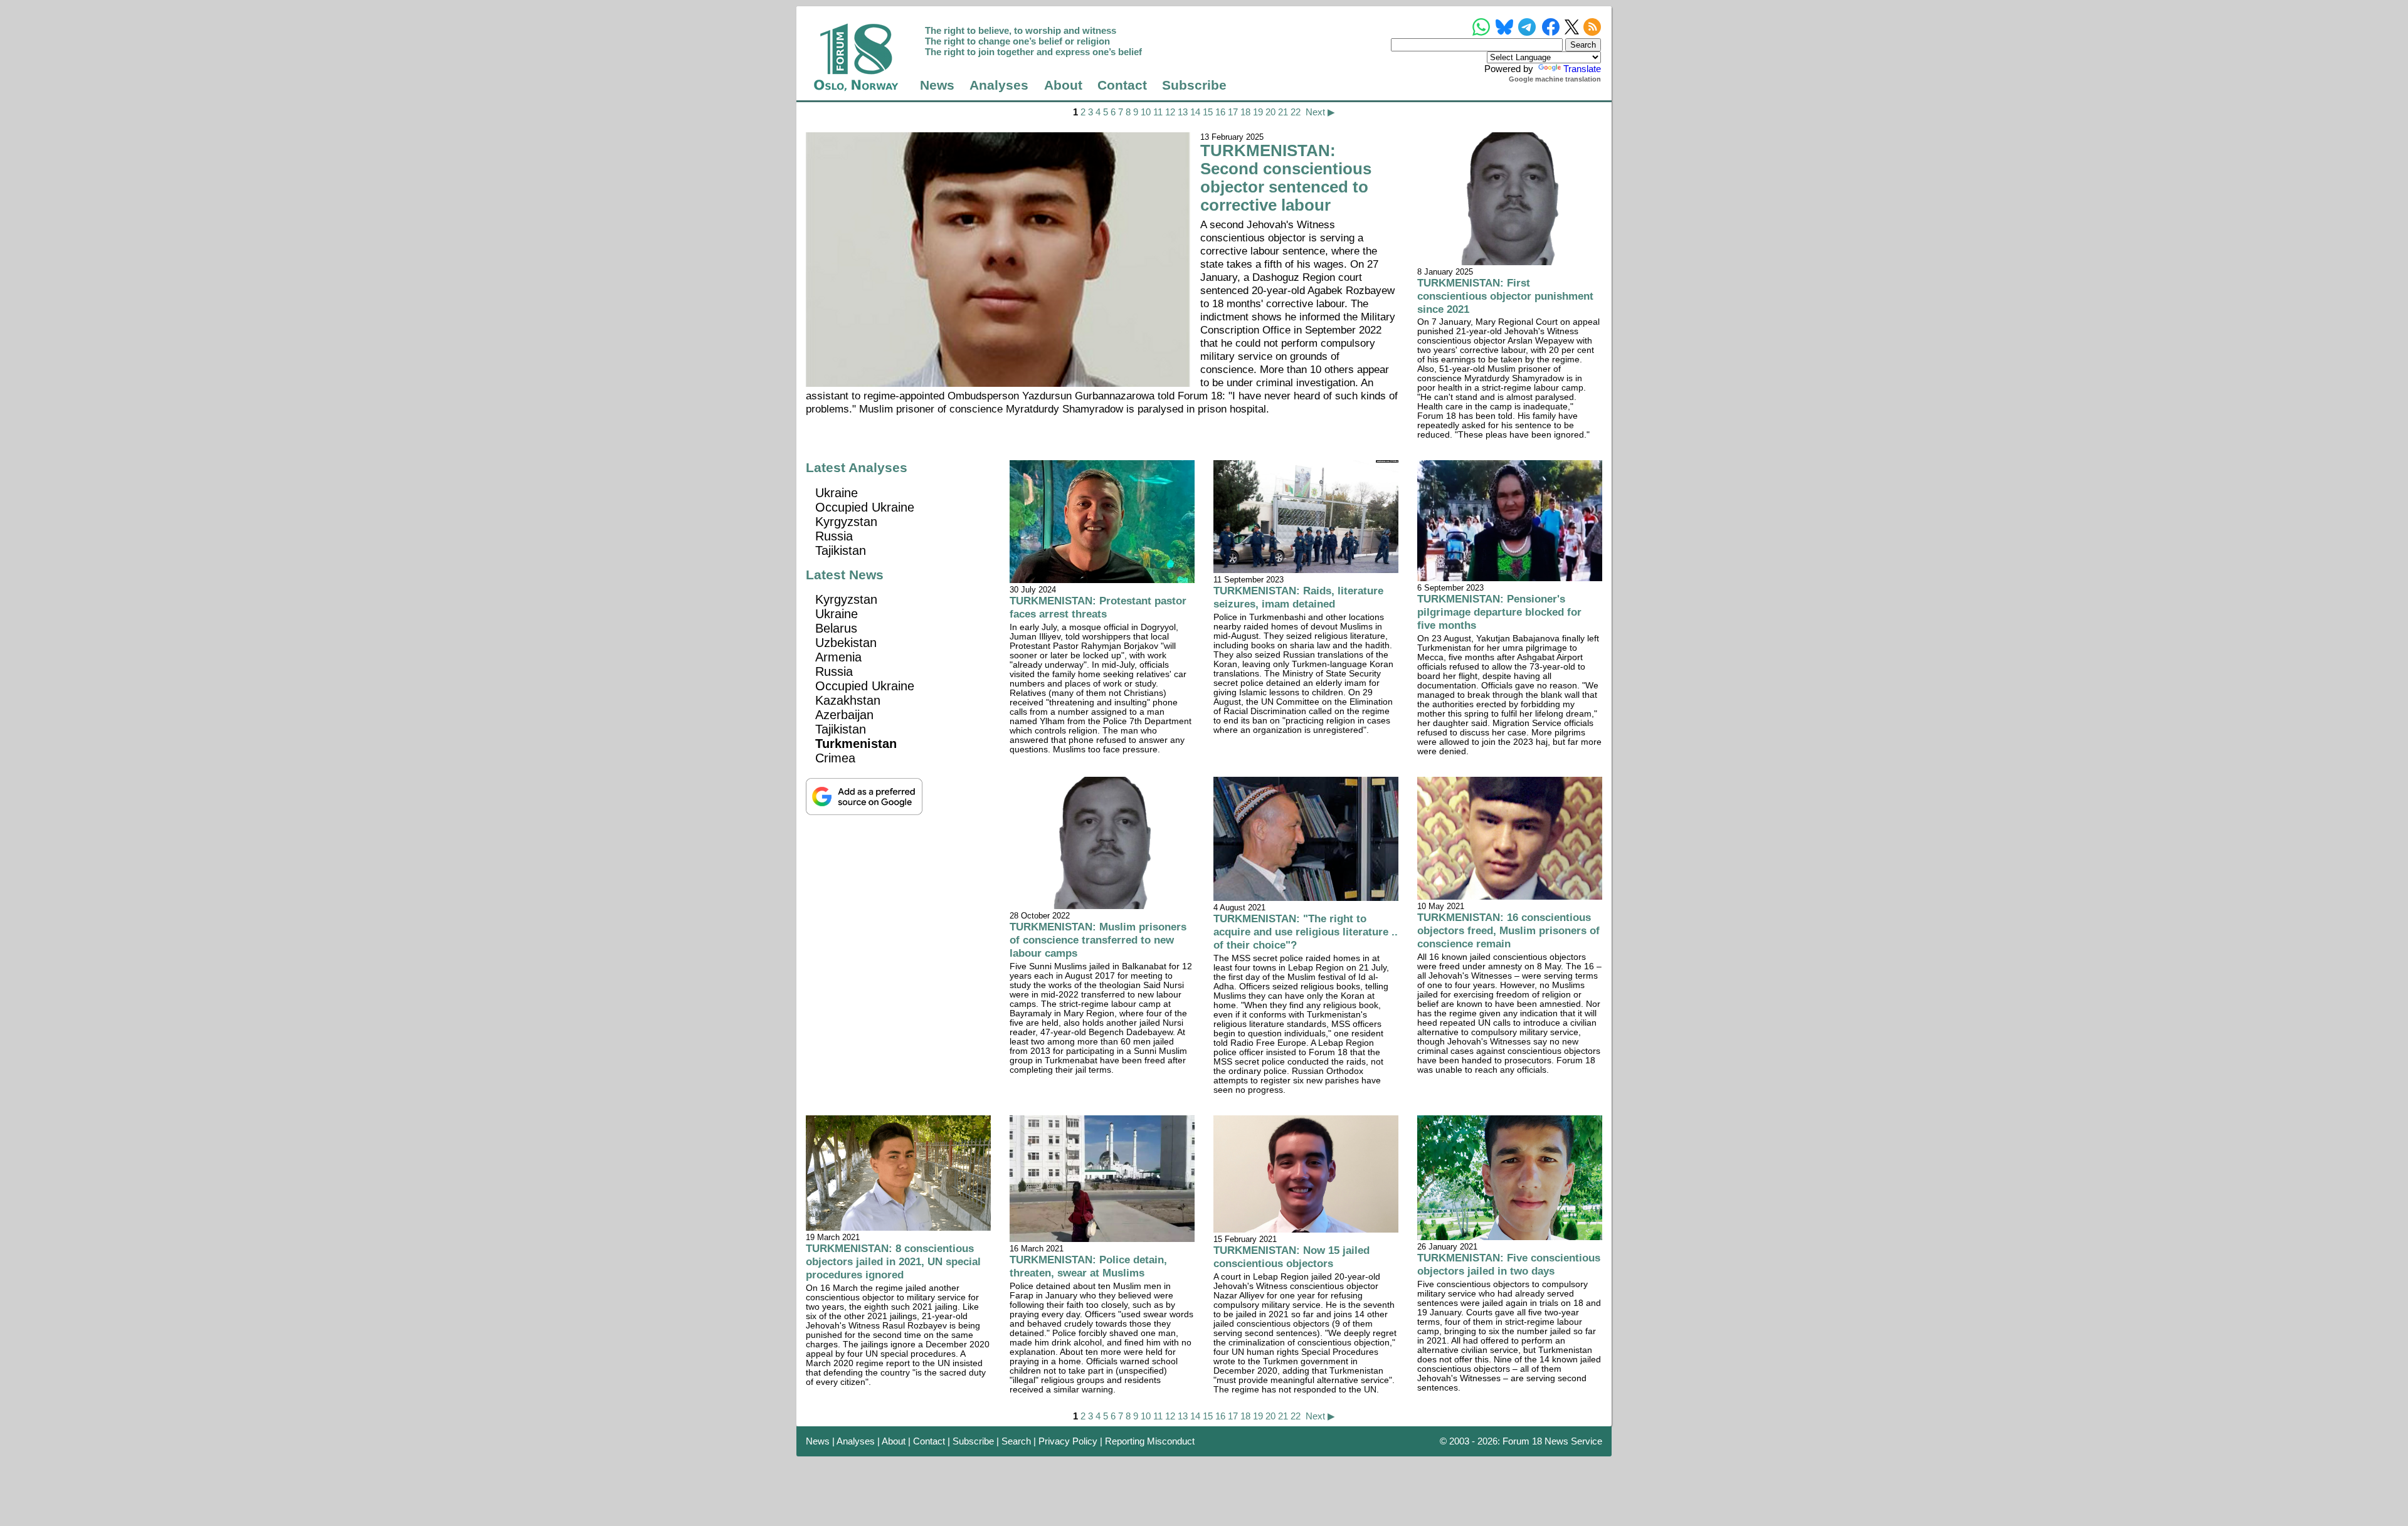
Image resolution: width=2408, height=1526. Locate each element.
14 (1195, 112)
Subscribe (1194, 85)
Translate (1582, 69)
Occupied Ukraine (865, 507)
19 (1258, 112)
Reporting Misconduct (1150, 1441)
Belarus (836, 628)
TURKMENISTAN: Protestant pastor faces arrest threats (1098, 607)
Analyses (999, 85)
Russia (834, 536)
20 (1270, 112)
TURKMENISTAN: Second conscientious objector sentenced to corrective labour (1286, 178)
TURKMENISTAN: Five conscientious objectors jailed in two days (1509, 1264)
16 (1220, 112)
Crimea (835, 758)
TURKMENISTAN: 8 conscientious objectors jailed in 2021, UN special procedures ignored (893, 1261)
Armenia (838, 657)
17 (1233, 112)
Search (1016, 1441)
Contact (1122, 85)
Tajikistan (841, 550)
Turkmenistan (856, 744)
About (1063, 85)
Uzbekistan (846, 643)
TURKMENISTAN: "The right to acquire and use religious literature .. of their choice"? (1306, 932)
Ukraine (837, 493)
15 (1208, 112)
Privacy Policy (1068, 1441)
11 (1158, 112)
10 (1146, 112)
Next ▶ (1320, 112)
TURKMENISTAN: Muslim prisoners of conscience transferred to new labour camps (1098, 940)
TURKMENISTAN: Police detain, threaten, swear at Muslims (1088, 1266)
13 (1183, 112)
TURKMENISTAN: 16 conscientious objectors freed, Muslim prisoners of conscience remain (1508, 930)
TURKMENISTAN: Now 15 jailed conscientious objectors (1291, 1257)
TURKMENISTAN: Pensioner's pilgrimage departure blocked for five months (1499, 612)
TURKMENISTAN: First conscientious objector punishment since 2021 (1505, 296)
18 (1245, 112)
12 (1170, 112)
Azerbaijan (844, 715)
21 (1283, 112)
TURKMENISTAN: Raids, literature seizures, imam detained (1298, 597)
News (937, 85)
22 (1296, 112)
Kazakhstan (848, 700)
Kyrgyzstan (846, 522)
